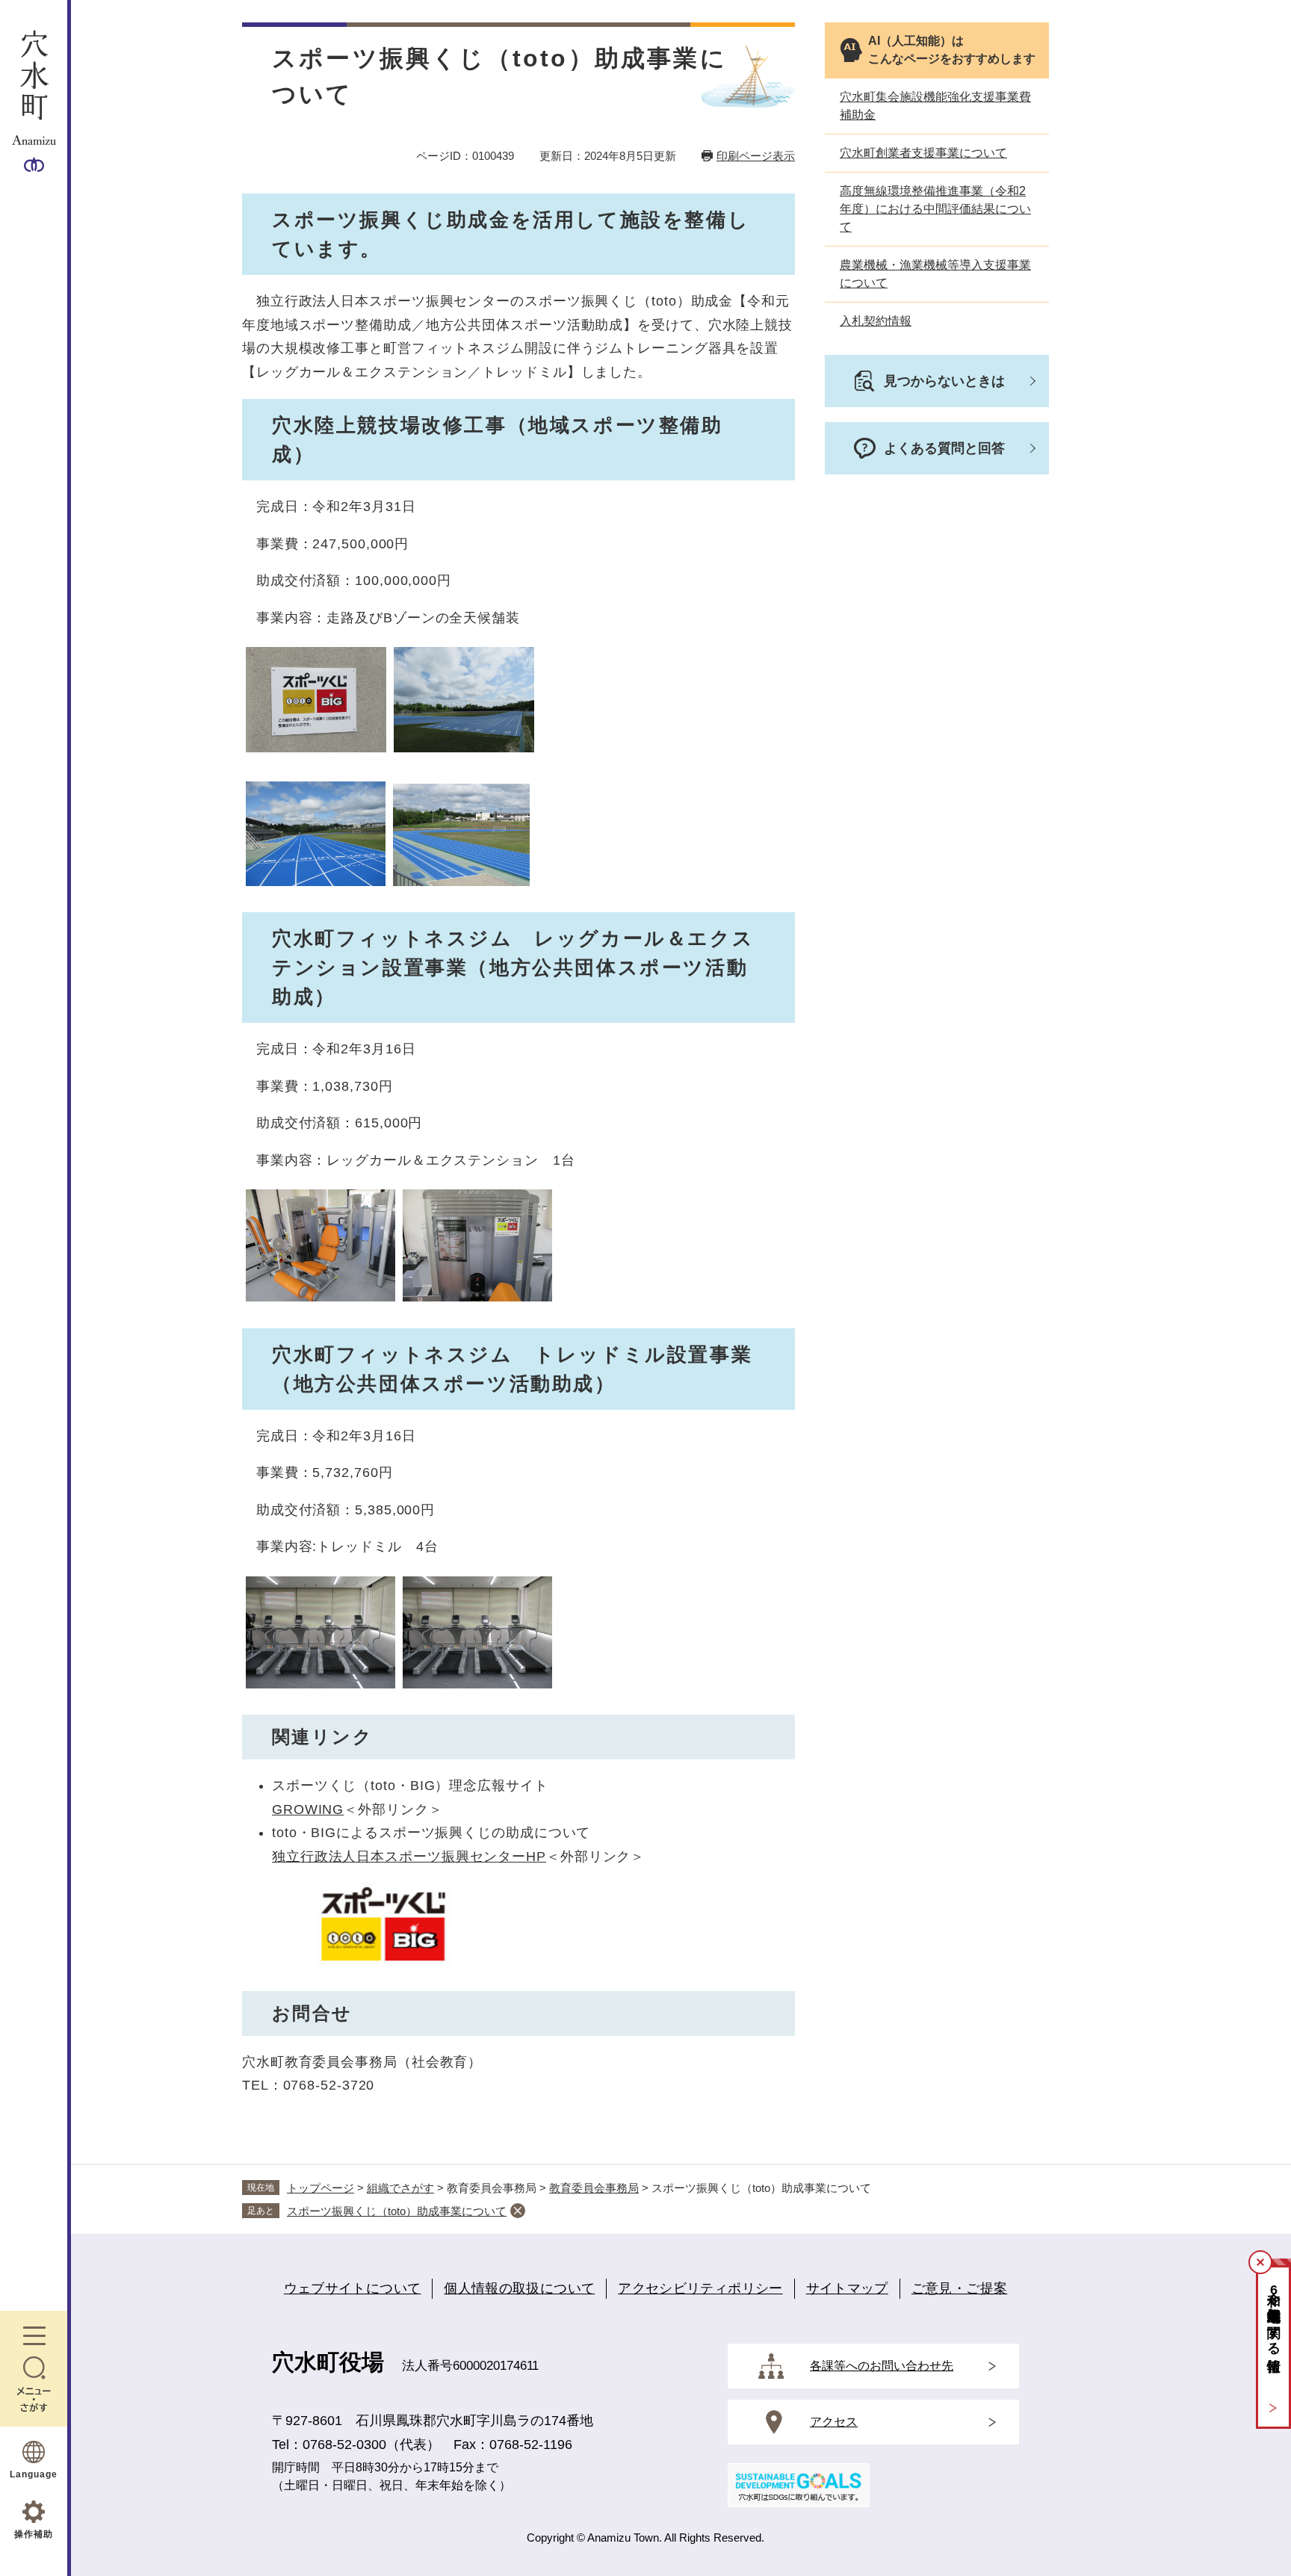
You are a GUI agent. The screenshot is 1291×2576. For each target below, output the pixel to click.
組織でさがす (400, 2188)
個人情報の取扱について (519, 2288)
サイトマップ (847, 2288)
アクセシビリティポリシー (700, 2288)
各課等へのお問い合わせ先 (882, 2366)
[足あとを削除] (518, 2211)
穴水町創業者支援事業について (923, 153)
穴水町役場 (328, 2362)
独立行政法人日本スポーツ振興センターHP (409, 1857)
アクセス (834, 2422)
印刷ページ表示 (756, 156)
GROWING (308, 1809)
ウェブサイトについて (353, 2288)
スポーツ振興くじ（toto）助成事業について (397, 2211)
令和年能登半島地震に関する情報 (1274, 2316)
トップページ (321, 2188)
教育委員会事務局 (594, 2188)
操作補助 (34, 2534)
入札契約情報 (876, 321)
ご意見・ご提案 (960, 2288)
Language (34, 2474)
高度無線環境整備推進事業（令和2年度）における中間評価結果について (935, 209)
